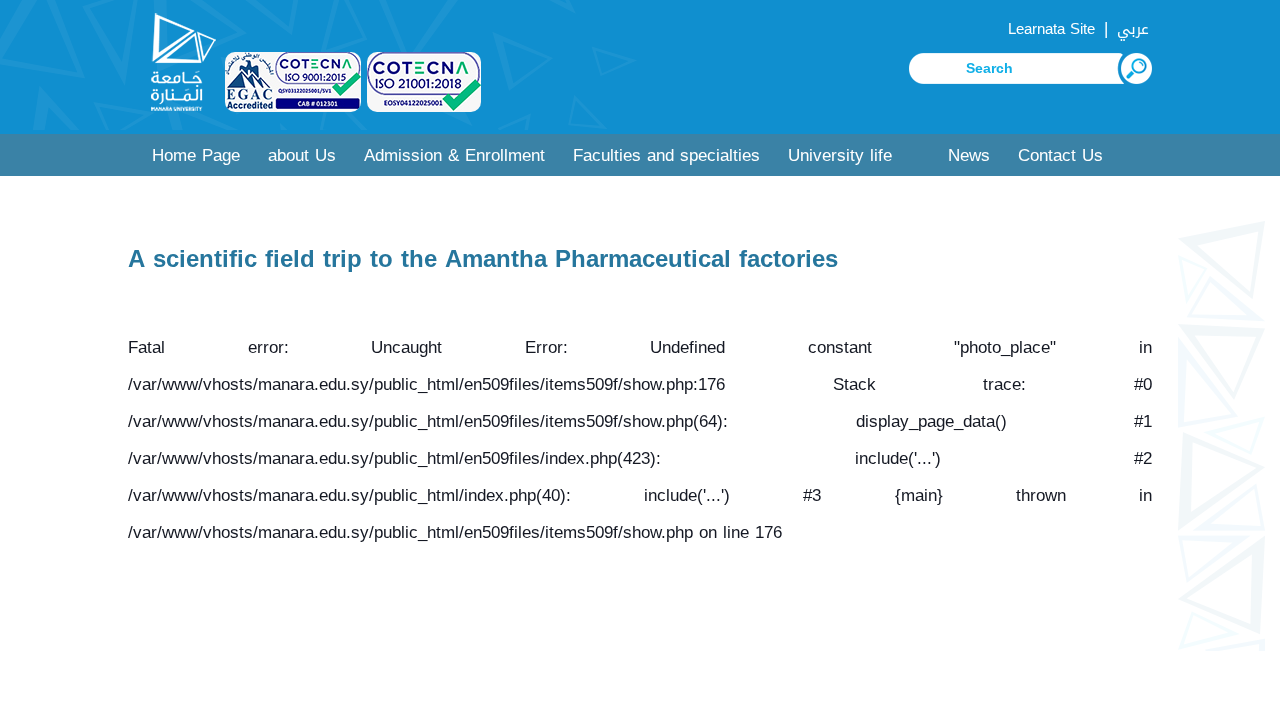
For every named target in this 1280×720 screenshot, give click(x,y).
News (969, 155)
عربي (1133, 29)
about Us (302, 155)
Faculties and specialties (666, 155)
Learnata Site (1051, 29)
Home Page (196, 155)
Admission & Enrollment (454, 155)
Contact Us (1060, 155)
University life (840, 155)
